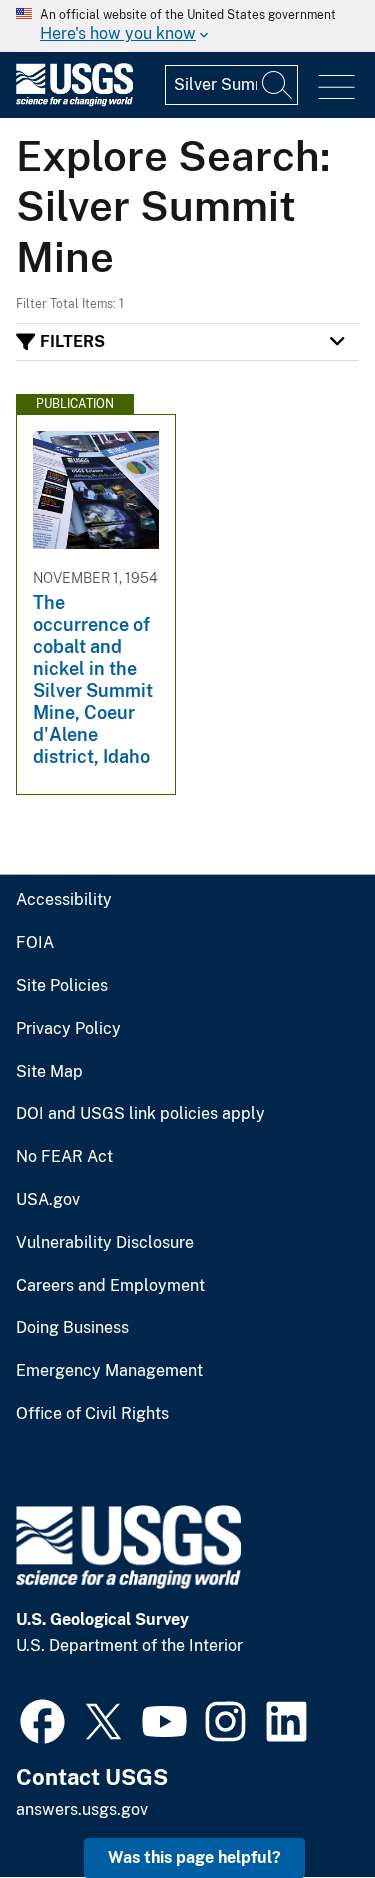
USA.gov (48, 1200)
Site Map (49, 1072)
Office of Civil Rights (92, 1414)
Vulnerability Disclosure (105, 1243)
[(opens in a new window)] (42, 1719)
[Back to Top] (302, 1805)
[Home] (74, 101)
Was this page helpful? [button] (194, 1857)
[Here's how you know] (187, 26)
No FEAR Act (64, 1157)
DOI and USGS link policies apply (140, 1114)
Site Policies (62, 986)
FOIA (35, 943)
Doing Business (72, 1328)
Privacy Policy (68, 1029)
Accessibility (64, 900)
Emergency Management (109, 1371)
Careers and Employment (110, 1286)
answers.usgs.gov (82, 1809)
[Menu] (336, 87)
